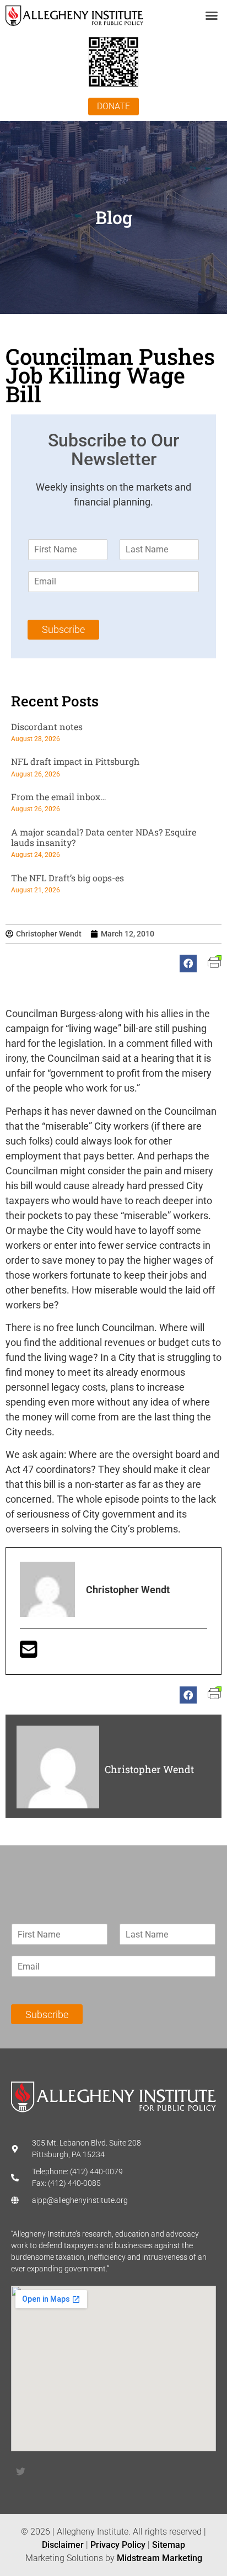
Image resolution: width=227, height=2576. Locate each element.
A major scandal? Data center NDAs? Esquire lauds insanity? (104, 837)
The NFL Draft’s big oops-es (67, 878)
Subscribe (63, 629)
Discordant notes (47, 727)
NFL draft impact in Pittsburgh (75, 761)
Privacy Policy (118, 2545)
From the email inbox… (59, 797)
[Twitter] (20, 2472)
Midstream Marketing (160, 2558)
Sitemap (169, 2545)
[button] (212, 15)
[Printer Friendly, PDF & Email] (215, 965)
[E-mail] (29, 1653)
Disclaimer (63, 2545)
